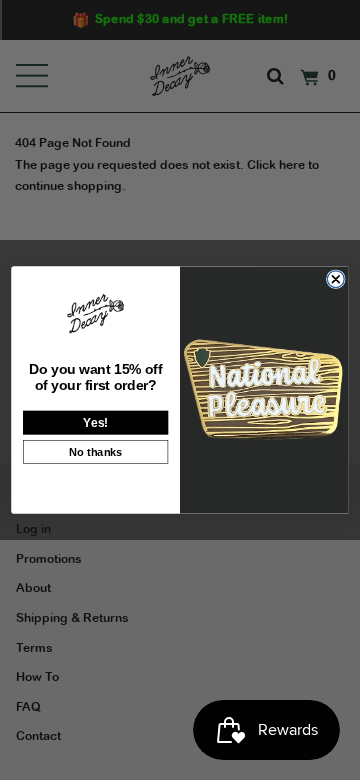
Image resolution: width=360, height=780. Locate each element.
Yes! (95, 422)
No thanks (96, 451)
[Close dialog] (335, 279)
